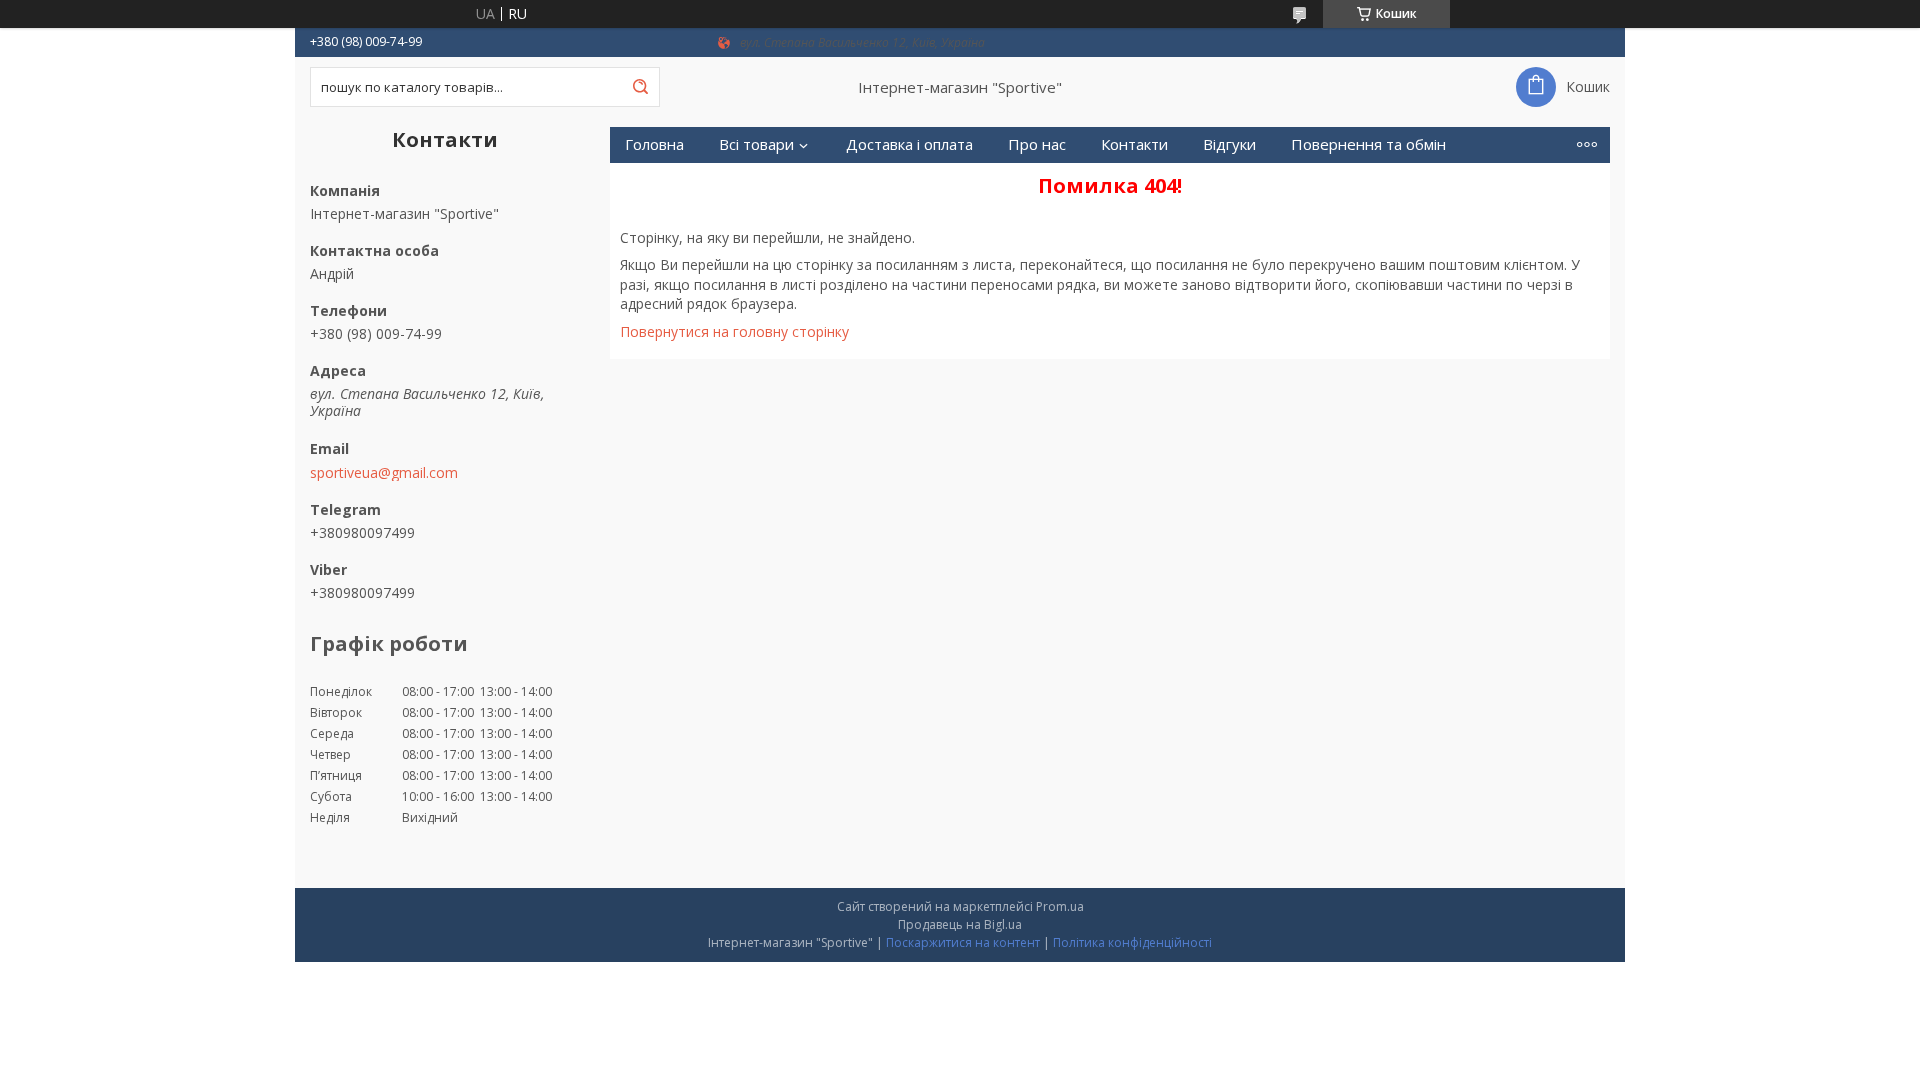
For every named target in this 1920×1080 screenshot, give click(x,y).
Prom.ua (1060, 906)
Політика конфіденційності (1132, 942)
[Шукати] (640, 87)
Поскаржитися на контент (963, 942)
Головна (654, 144)
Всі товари (756, 144)
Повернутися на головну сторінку (734, 331)
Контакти (1134, 144)
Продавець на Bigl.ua (960, 924)
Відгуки (1229, 144)
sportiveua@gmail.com (384, 473)
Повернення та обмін (1368, 144)
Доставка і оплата (909, 144)
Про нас (1037, 144)
